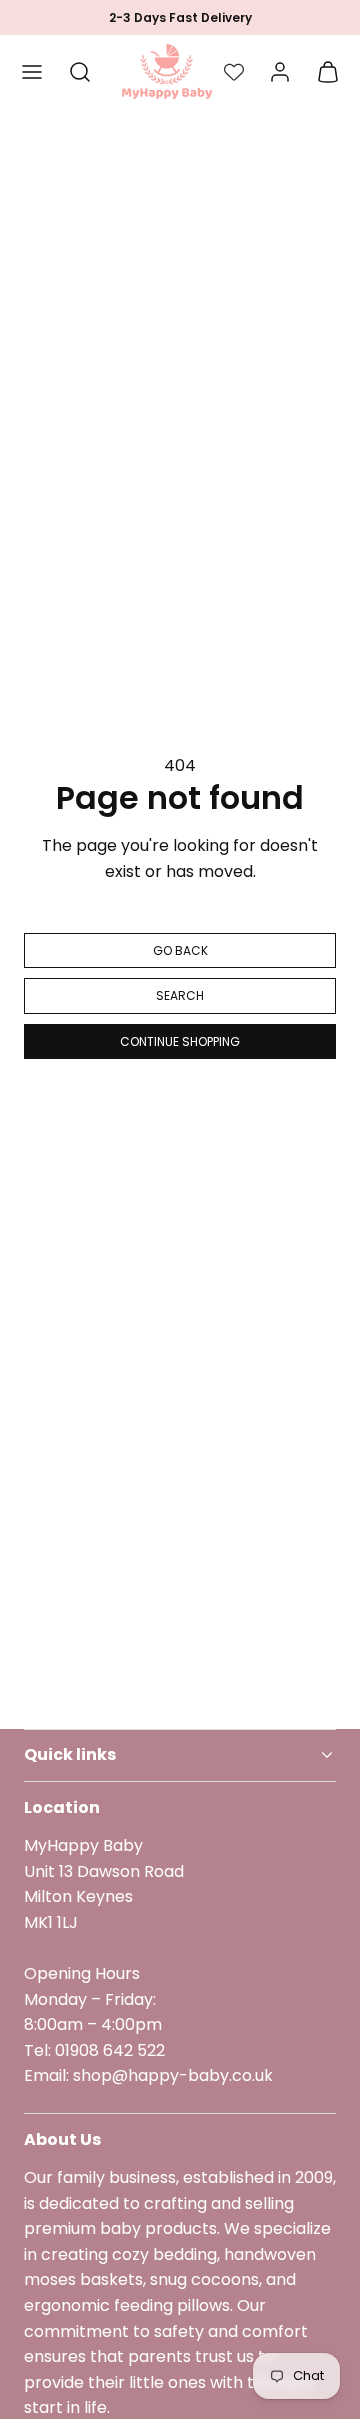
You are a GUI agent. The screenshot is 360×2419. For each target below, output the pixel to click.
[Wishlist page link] (234, 72)
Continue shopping (180, 1041)
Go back (180, 950)
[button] (32, 72)
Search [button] (180, 995)
